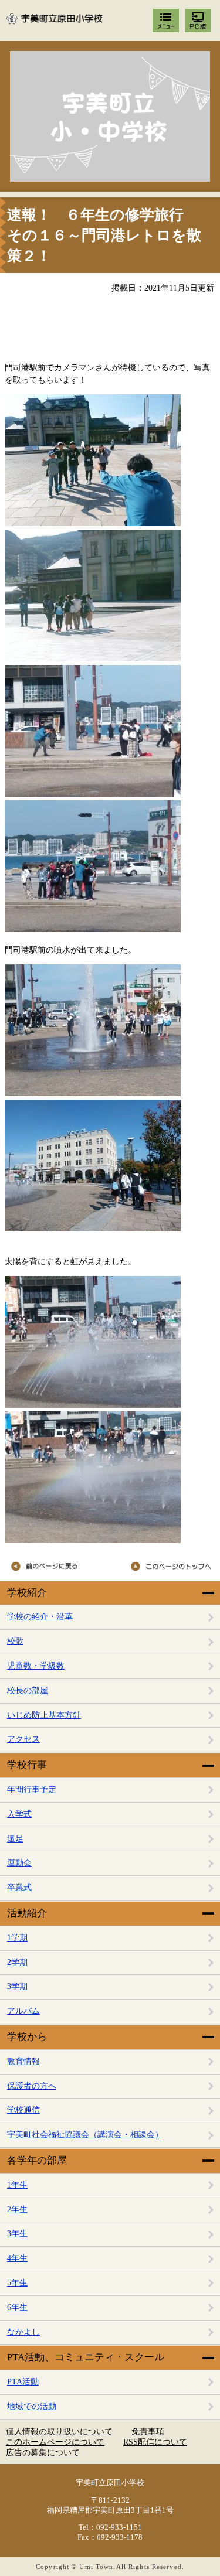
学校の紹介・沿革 (40, 1617)
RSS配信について (155, 2442)
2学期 (17, 1962)
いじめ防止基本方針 (44, 1715)
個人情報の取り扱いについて (59, 2432)
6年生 (17, 2307)
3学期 (17, 1986)
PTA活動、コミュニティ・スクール (86, 2357)
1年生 (17, 2185)
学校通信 (23, 2110)
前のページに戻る (56, 1567)
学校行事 (27, 1765)
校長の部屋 (28, 1690)
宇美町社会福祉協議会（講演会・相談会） (85, 2135)
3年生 (17, 2234)
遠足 (15, 1839)
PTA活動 (23, 2382)
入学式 (19, 1814)
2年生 (17, 2210)
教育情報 (23, 2061)
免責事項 (148, 2432)
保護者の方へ (32, 2086)
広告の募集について (43, 2453)
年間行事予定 (32, 1789)
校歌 (15, 1641)
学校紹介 (27, 1593)
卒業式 (19, 1887)
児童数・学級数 (36, 1666)
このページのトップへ (166, 1567)
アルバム (23, 2011)
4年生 (17, 2258)
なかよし (23, 2332)
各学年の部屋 (37, 2160)
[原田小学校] (110, 116)
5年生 (17, 2283)
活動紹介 (27, 1913)
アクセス (23, 1739)
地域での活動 (32, 2406)
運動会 (19, 1863)
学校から (27, 2037)
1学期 (17, 1938)
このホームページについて (55, 2442)
